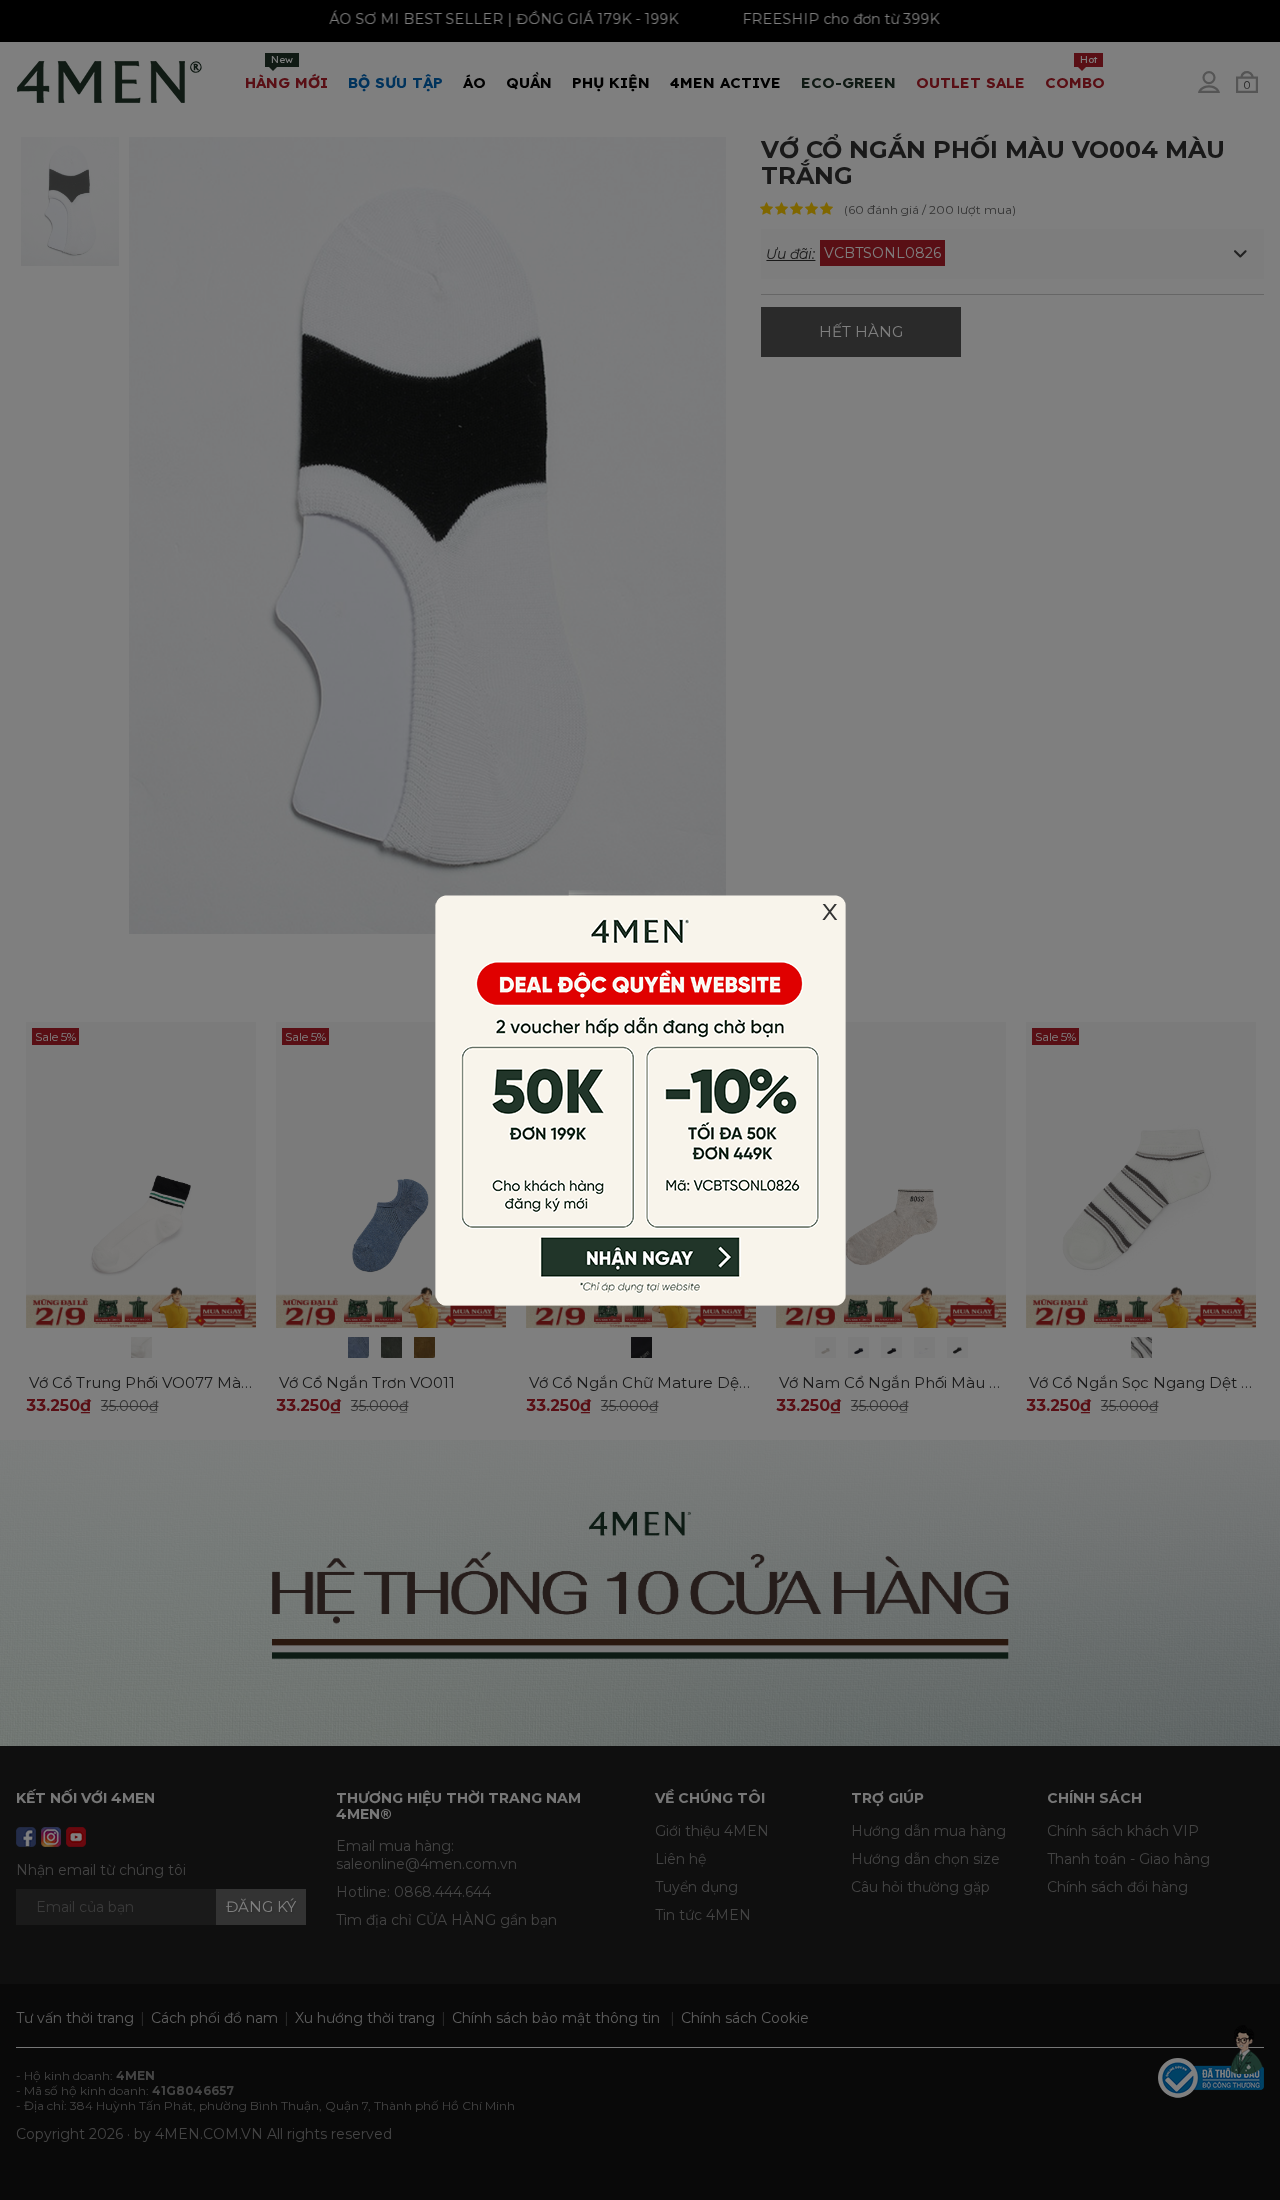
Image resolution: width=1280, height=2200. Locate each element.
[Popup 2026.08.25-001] (640, 1099)
